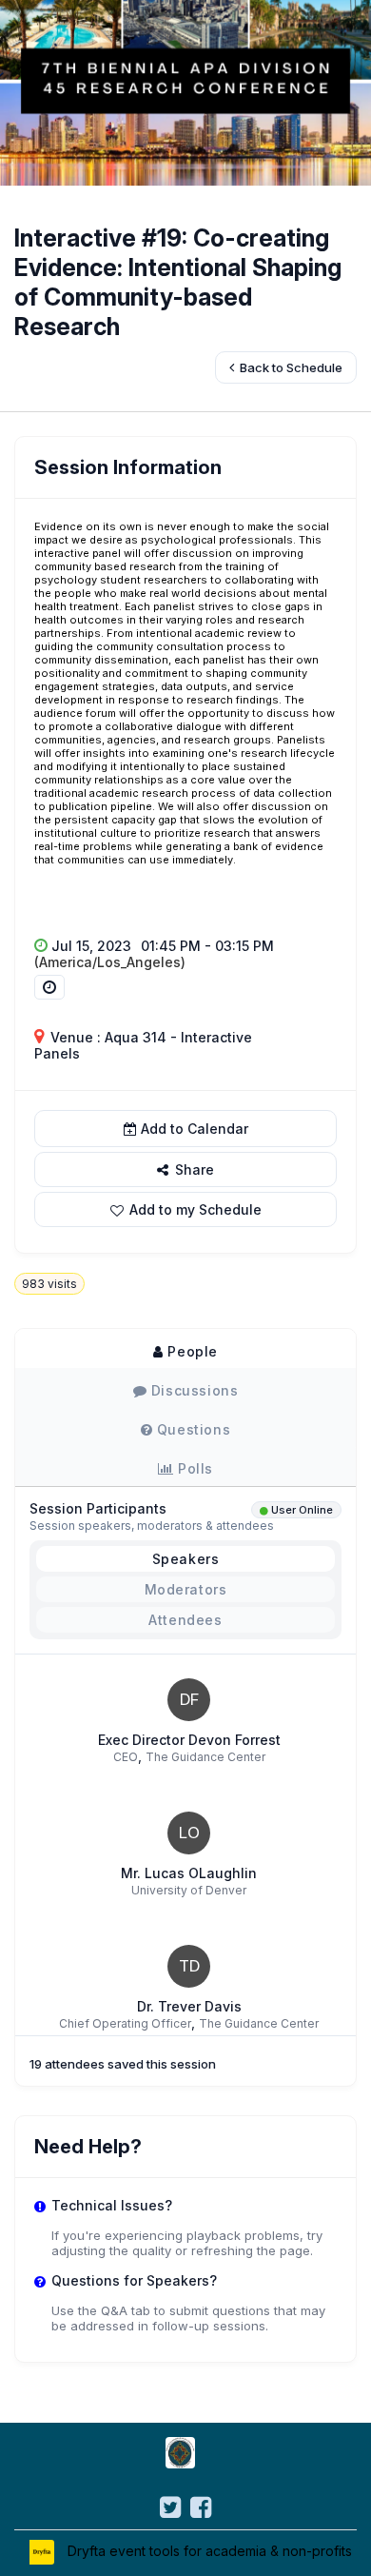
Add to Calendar (195, 1129)
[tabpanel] (185, 1707)
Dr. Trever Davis (189, 2006)
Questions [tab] (191, 1429)
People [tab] (191, 1351)
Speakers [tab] (186, 1559)
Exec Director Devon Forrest (189, 1740)
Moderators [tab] (186, 1589)
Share (193, 1169)
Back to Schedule (290, 367)
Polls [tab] (194, 1468)
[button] (185, 1209)
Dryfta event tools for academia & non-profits (208, 2551)
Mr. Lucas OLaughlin (189, 1873)
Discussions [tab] (192, 1390)
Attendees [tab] (185, 1620)
